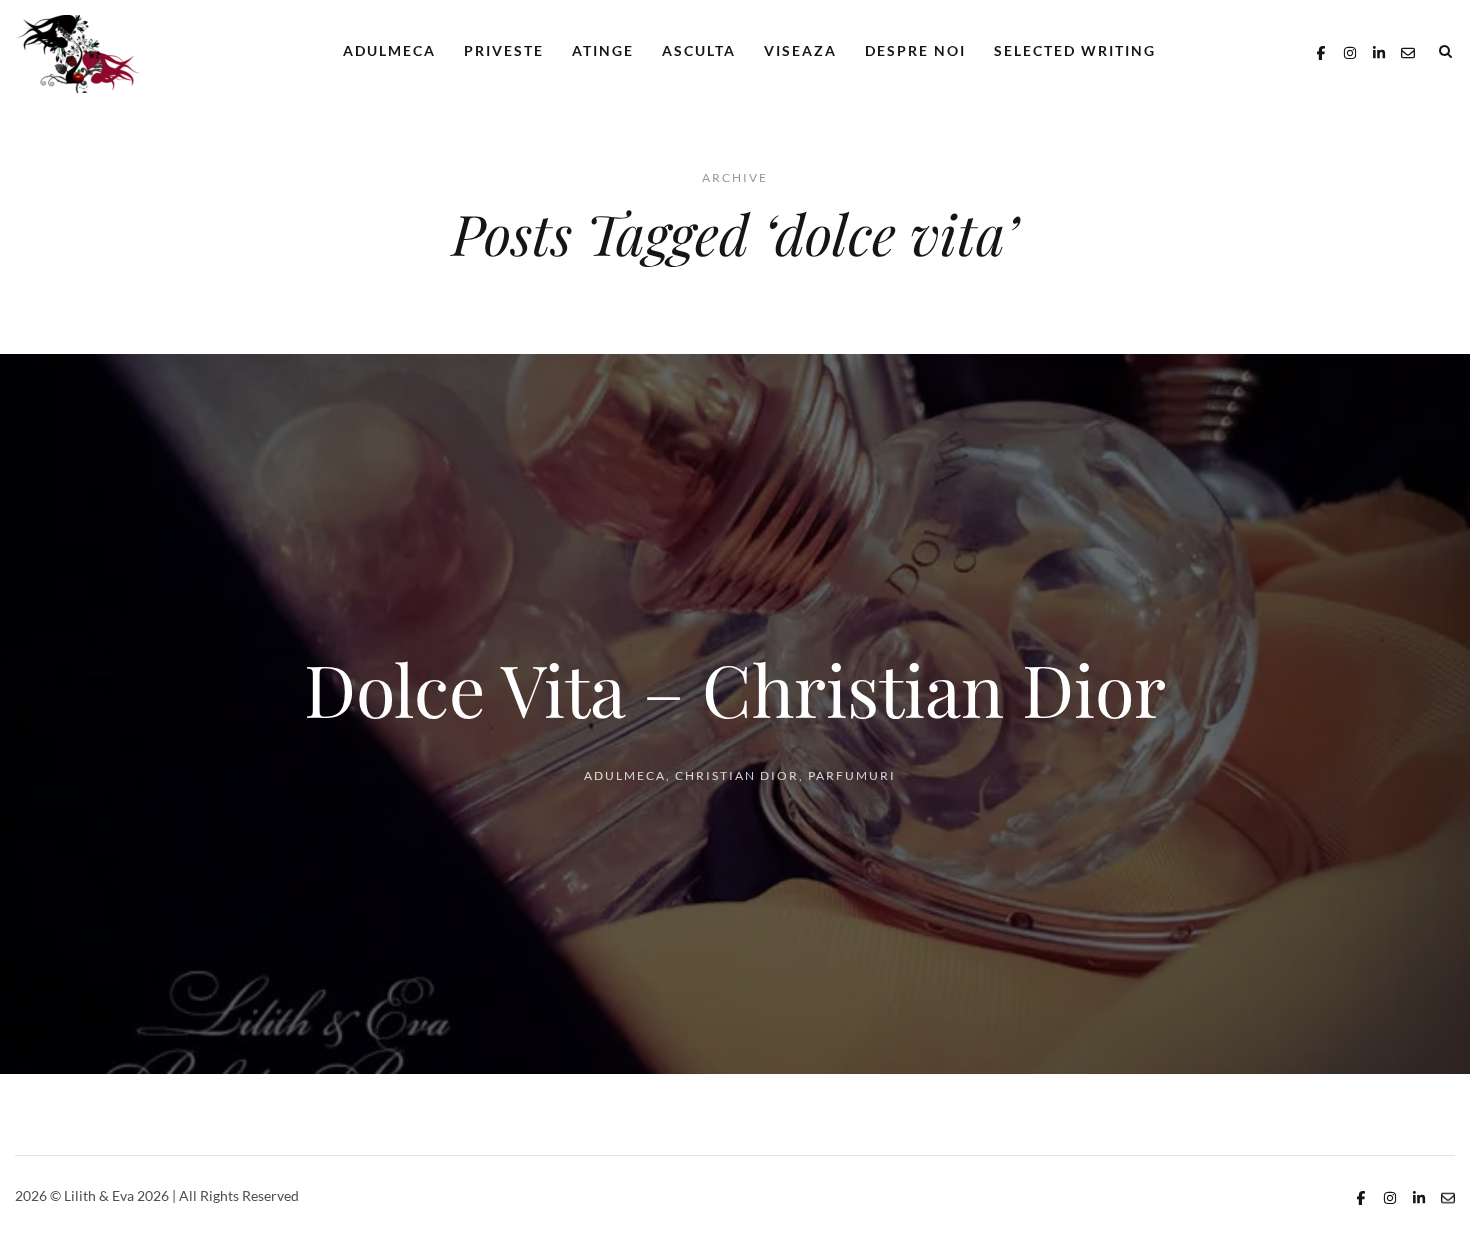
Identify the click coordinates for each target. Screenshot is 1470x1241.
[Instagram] (1350, 50)
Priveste (504, 50)
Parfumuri (852, 775)
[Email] (1408, 50)
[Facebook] (1321, 50)
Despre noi (915, 50)
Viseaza (800, 50)
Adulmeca (389, 50)
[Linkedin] (1379, 50)
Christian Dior (737, 775)
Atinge (603, 50)
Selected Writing (1075, 50)
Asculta (699, 50)
